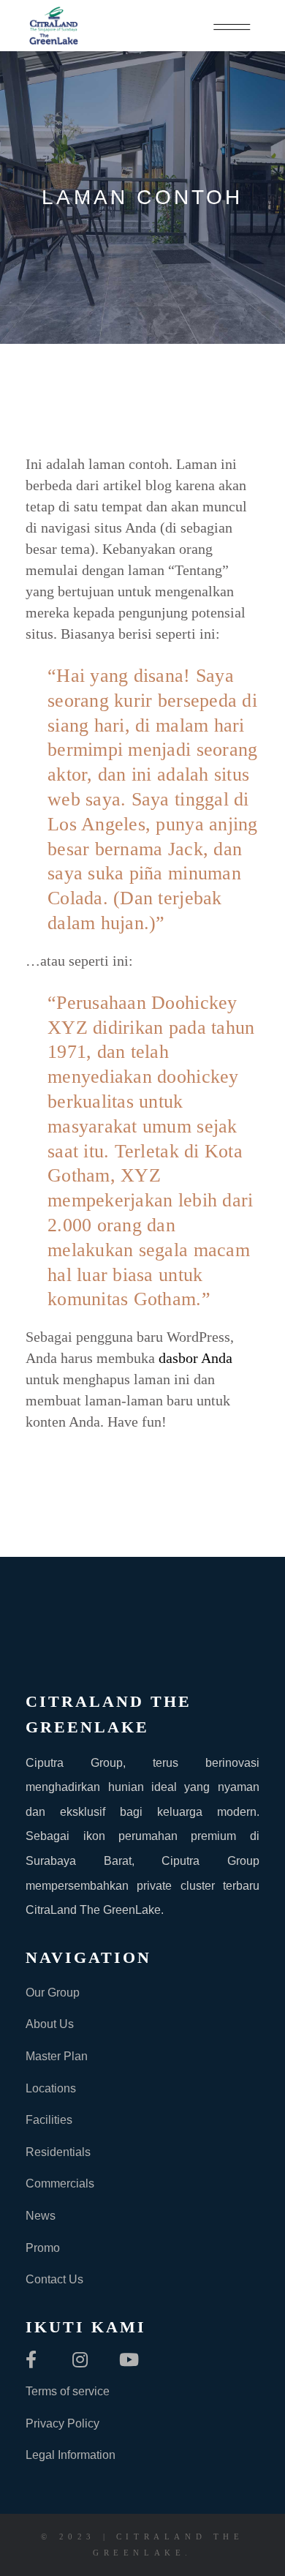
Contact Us (54, 2279)
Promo (43, 2248)
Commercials (60, 2183)
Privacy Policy (62, 2423)
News (41, 2216)
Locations (51, 2088)
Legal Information (71, 2455)
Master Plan (57, 2056)
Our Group (53, 1993)
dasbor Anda (195, 1358)
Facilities (49, 2120)
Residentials (58, 2152)
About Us (50, 2024)
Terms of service (68, 2391)
